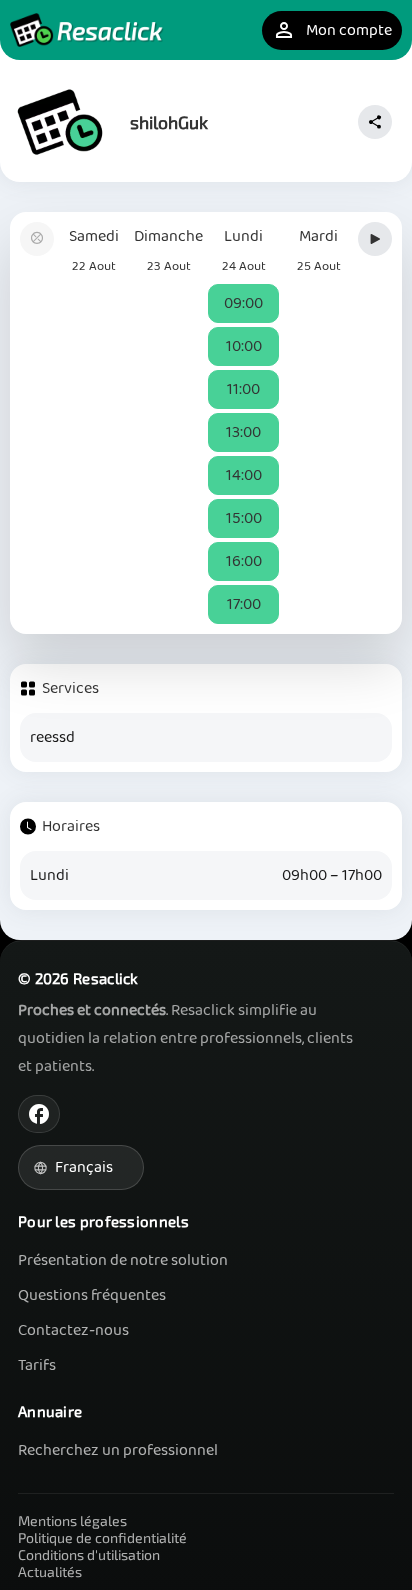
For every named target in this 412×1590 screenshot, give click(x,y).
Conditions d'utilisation (89, 1554)
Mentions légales (72, 1520)
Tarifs (37, 1365)
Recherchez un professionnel (118, 1450)
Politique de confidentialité (102, 1537)
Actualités (50, 1571)
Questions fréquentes (92, 1295)
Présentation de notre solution (123, 1260)
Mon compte (332, 30)
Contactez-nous (73, 1330)
